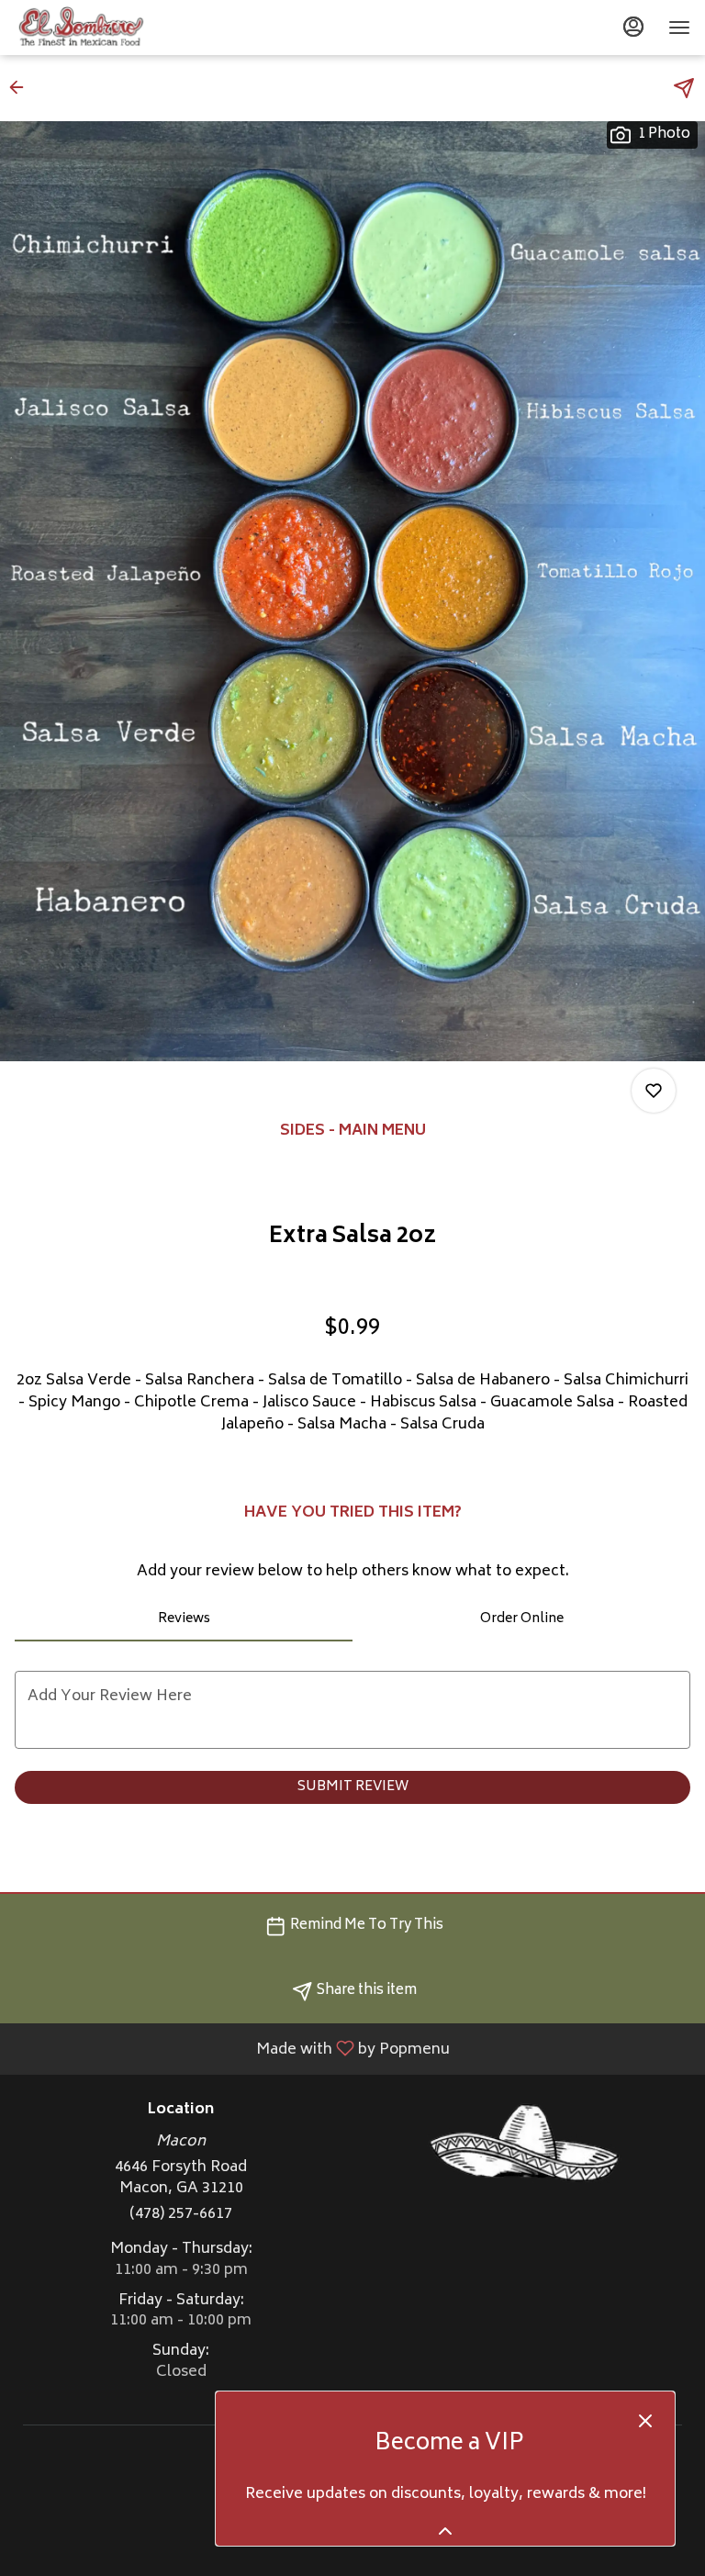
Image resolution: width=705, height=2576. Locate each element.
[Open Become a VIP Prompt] (445, 2531)
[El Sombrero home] (97, 28)
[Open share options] (684, 88)
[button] (22, 87)
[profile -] (633, 27)
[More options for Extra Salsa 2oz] (654, 1091)
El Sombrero (524, 2144)
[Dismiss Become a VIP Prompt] (645, 2421)
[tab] (184, 1619)
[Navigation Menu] (679, 28)
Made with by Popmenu (232, 2048)
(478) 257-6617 (181, 2215)
